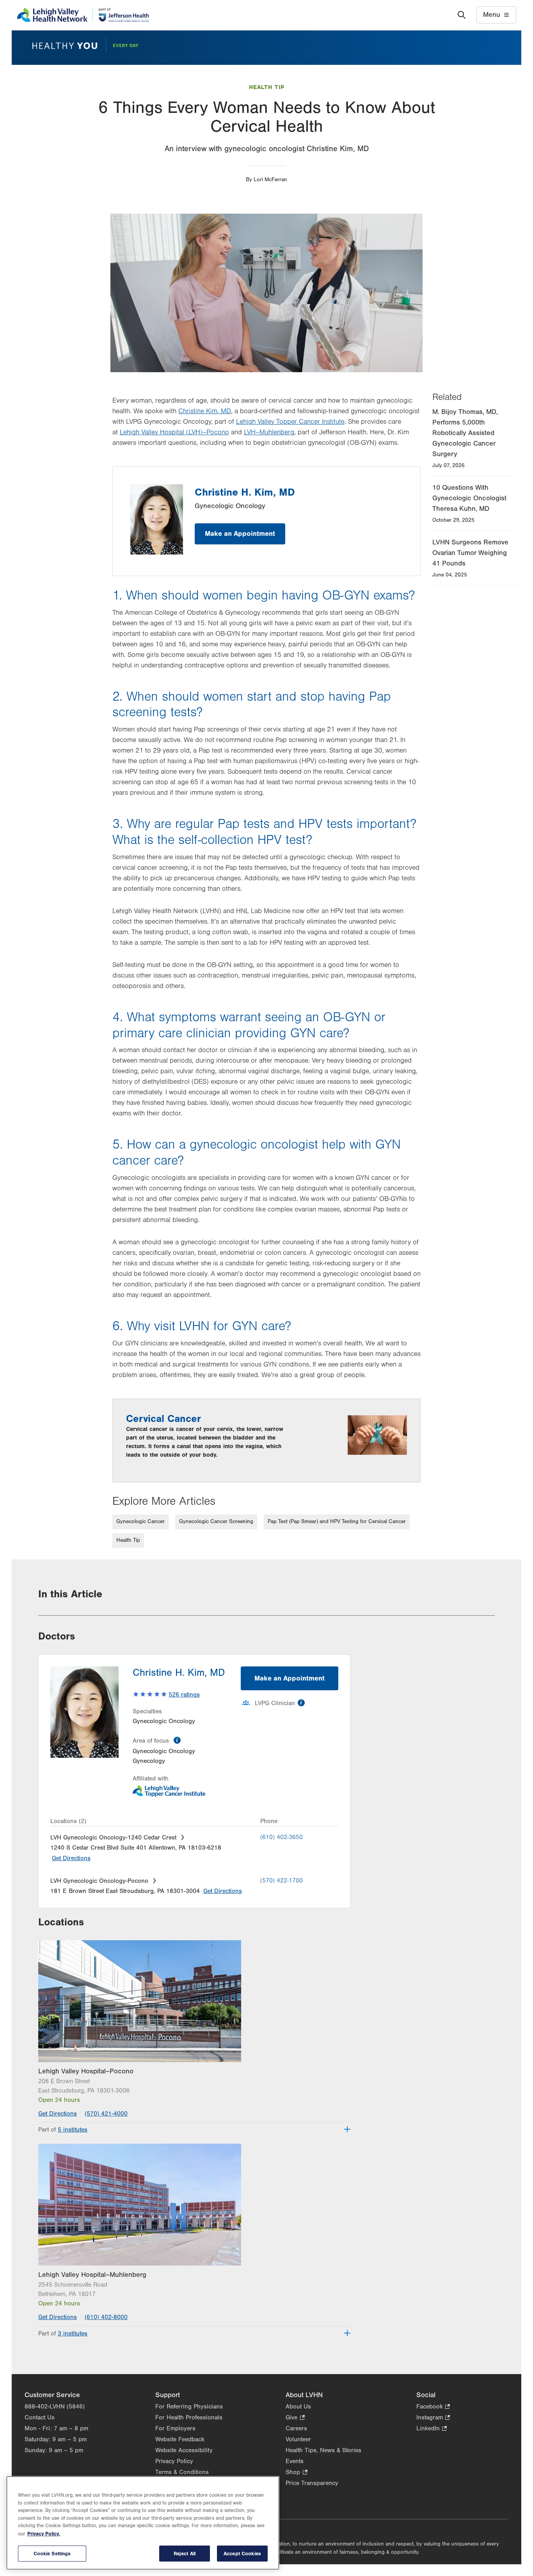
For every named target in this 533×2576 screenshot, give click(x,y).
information (177, 1740)
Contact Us (40, 2417)
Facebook (433, 2407)
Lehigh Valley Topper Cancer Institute (290, 422)
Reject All (185, 2554)
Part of (63, 2130)
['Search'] (462, 15)
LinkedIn (432, 2429)
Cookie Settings (52, 2554)
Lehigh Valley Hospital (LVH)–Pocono (174, 432)
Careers (296, 2428)
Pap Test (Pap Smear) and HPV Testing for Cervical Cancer (337, 1522)
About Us (298, 2407)
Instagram (433, 2418)
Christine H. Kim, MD (245, 492)
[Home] (83, 15)
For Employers (175, 2428)
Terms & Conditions (182, 2472)
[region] (143, 2523)
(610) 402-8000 (106, 2317)
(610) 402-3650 (282, 1837)
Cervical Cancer (163, 1419)
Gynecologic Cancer (140, 1522)
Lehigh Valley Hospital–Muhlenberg (92, 2275)
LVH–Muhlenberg (269, 432)
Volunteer (298, 2439)
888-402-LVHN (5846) (55, 2407)
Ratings (184, 1695)
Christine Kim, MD (205, 411)
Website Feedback (180, 2439)
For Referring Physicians (189, 2407)
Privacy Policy (174, 2461)
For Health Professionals (189, 2417)
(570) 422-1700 (282, 1880)
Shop (296, 2473)
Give (295, 2418)
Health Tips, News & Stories (323, 2450)
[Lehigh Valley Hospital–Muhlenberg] (194, 2204)
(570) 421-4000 (106, 2114)
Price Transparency (312, 2483)
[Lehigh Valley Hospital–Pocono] (194, 2001)
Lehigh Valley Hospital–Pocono (86, 2071)
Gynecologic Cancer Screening (216, 1522)
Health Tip (267, 87)
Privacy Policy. (44, 2534)
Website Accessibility (184, 2450)
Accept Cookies (242, 2554)
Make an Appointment (240, 534)
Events (295, 2461)
